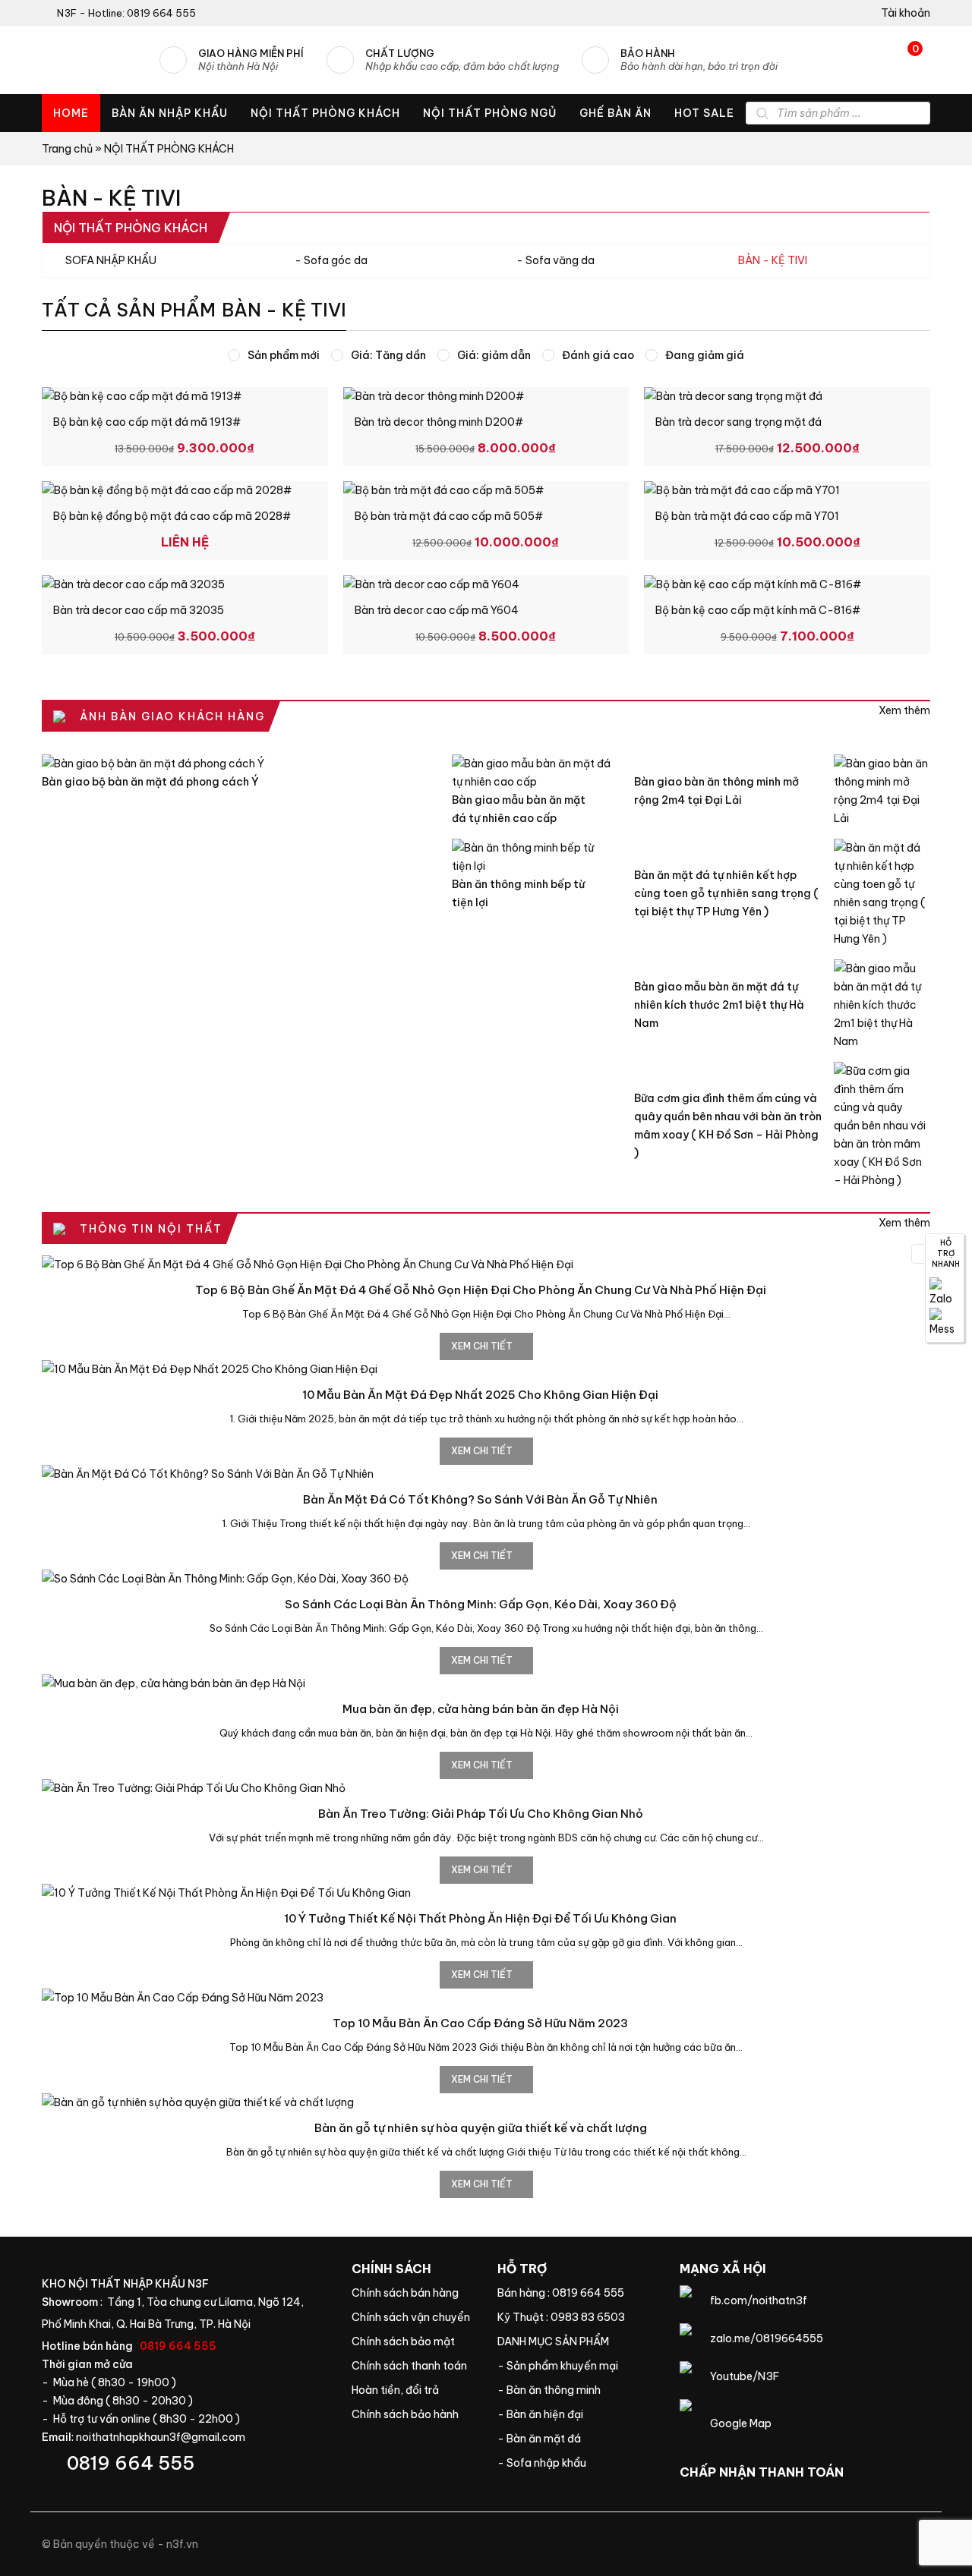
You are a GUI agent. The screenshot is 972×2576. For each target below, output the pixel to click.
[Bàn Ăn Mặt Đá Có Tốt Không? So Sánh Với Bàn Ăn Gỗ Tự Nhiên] (486, 1474)
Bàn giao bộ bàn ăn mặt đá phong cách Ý (150, 782)
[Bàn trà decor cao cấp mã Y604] (486, 584)
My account (900, 13)
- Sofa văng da (555, 260)
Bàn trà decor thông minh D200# (439, 422)
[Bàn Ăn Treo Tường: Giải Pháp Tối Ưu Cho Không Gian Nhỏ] (486, 1788)
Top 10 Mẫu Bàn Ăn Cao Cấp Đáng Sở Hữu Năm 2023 (480, 2023)
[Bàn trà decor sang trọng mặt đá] (787, 396)
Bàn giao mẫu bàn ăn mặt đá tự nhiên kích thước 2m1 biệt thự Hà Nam (719, 1005)
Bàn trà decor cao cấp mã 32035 (139, 610)
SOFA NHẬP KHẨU (111, 260)
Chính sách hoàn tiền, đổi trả (413, 2390)
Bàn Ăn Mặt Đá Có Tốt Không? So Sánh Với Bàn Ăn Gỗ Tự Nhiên (480, 1499)
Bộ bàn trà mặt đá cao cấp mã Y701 (747, 516)
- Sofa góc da (331, 260)
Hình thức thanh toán (413, 2366)
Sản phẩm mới (284, 355)
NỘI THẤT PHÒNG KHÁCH (325, 113)
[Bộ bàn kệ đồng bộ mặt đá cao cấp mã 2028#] (185, 490)
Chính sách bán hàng (413, 2293)
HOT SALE (704, 113)
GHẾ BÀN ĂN (615, 113)
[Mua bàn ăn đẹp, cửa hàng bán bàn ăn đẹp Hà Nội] (486, 1683)
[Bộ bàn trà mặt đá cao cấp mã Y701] (787, 490)
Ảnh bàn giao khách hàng (904, 710)
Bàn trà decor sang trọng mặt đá (738, 422)
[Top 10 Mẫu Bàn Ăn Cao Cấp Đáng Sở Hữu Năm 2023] (486, 1998)
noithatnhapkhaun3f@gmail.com (161, 2437)
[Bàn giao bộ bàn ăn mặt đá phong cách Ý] (235, 764)
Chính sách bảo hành (413, 2414)
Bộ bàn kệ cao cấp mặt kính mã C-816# (758, 610)
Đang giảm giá (705, 355)
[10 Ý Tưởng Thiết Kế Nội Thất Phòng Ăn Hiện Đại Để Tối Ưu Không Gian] (486, 1893)
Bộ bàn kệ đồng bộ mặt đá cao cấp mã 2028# (172, 516)
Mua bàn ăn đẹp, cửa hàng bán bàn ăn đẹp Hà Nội (481, 1709)
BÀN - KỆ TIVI (773, 260)
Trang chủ (67, 149)
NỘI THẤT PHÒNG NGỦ (490, 113)
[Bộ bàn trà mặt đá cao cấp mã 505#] (486, 490)
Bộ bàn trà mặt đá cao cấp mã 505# (449, 516)
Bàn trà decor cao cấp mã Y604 (437, 610)
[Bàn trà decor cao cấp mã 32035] (185, 584)
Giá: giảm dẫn (494, 355)
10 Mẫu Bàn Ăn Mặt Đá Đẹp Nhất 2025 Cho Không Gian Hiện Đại (480, 1395)
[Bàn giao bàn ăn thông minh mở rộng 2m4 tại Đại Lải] (882, 791)
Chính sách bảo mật (413, 2341)
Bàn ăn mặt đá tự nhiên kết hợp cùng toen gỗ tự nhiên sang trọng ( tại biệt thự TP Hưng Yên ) (726, 893)
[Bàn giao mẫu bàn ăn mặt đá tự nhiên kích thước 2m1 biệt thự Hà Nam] (882, 1005)
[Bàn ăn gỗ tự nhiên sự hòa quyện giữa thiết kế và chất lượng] (486, 2102)
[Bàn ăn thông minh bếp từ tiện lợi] (532, 857)
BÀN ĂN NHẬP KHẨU (170, 113)
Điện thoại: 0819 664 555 (185, 2463)
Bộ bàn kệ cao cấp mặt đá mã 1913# (147, 422)
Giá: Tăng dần (388, 355)
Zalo (945, 1293)
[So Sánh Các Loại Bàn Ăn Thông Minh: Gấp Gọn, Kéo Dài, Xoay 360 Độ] (486, 1579)
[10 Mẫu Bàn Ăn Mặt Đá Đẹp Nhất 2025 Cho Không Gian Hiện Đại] (486, 1369)
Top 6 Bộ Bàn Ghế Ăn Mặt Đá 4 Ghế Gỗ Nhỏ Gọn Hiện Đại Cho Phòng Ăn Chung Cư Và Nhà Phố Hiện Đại (481, 1290)
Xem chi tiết (483, 1346)
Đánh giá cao (598, 355)
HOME (71, 113)
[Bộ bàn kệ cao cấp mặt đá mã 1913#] (185, 396)
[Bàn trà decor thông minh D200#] (486, 396)
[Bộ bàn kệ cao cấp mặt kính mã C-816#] (787, 584)
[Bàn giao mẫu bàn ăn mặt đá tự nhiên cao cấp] (532, 773)
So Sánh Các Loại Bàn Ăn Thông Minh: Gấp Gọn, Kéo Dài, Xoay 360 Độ (481, 1604)
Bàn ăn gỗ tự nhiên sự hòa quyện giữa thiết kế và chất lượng (481, 2128)
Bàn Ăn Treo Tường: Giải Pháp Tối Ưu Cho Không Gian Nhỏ (481, 1814)
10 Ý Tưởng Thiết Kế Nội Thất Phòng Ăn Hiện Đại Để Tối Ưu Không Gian (480, 1918)
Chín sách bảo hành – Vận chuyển (413, 2317)
